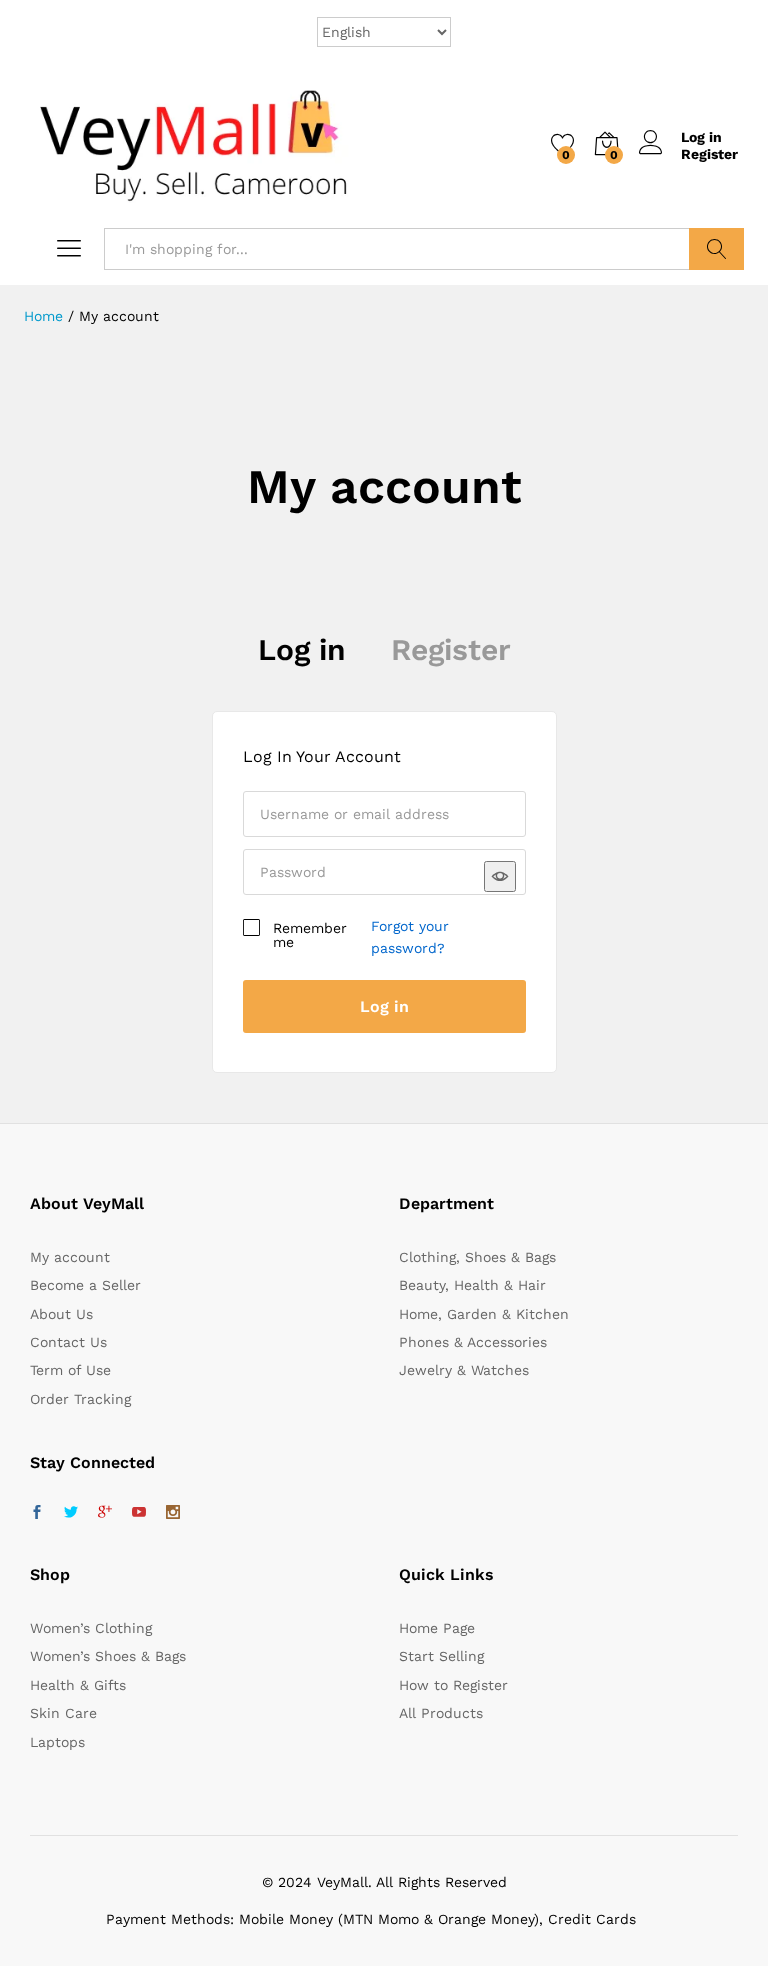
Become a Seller (85, 1285)
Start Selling (441, 1656)
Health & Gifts (78, 1685)
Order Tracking (80, 1399)
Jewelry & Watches (464, 1370)
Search (716, 249)
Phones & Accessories (473, 1342)
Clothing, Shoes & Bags (477, 1257)
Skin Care (63, 1713)
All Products (441, 1713)
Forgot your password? (410, 937)
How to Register (453, 1685)
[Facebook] (37, 1513)
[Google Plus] (105, 1513)
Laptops (57, 1742)
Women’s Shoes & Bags (108, 1656)
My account (70, 1257)
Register (709, 154)
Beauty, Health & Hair (472, 1285)
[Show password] (500, 877)
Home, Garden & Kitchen (484, 1314)
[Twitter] (71, 1513)
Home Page (437, 1628)
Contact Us (68, 1342)
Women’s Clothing (91, 1628)
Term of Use (70, 1370)
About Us (61, 1314)
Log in (302, 649)
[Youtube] (139, 1513)
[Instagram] (173, 1513)
